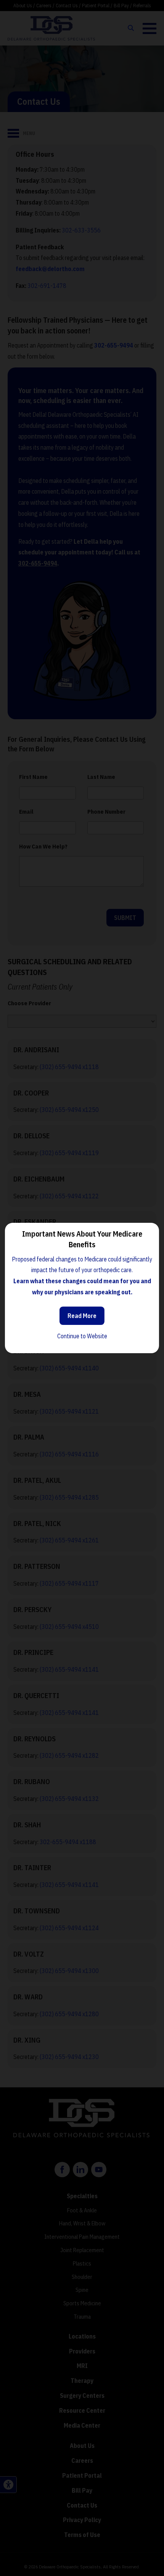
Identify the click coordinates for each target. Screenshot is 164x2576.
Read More (82, 1316)
